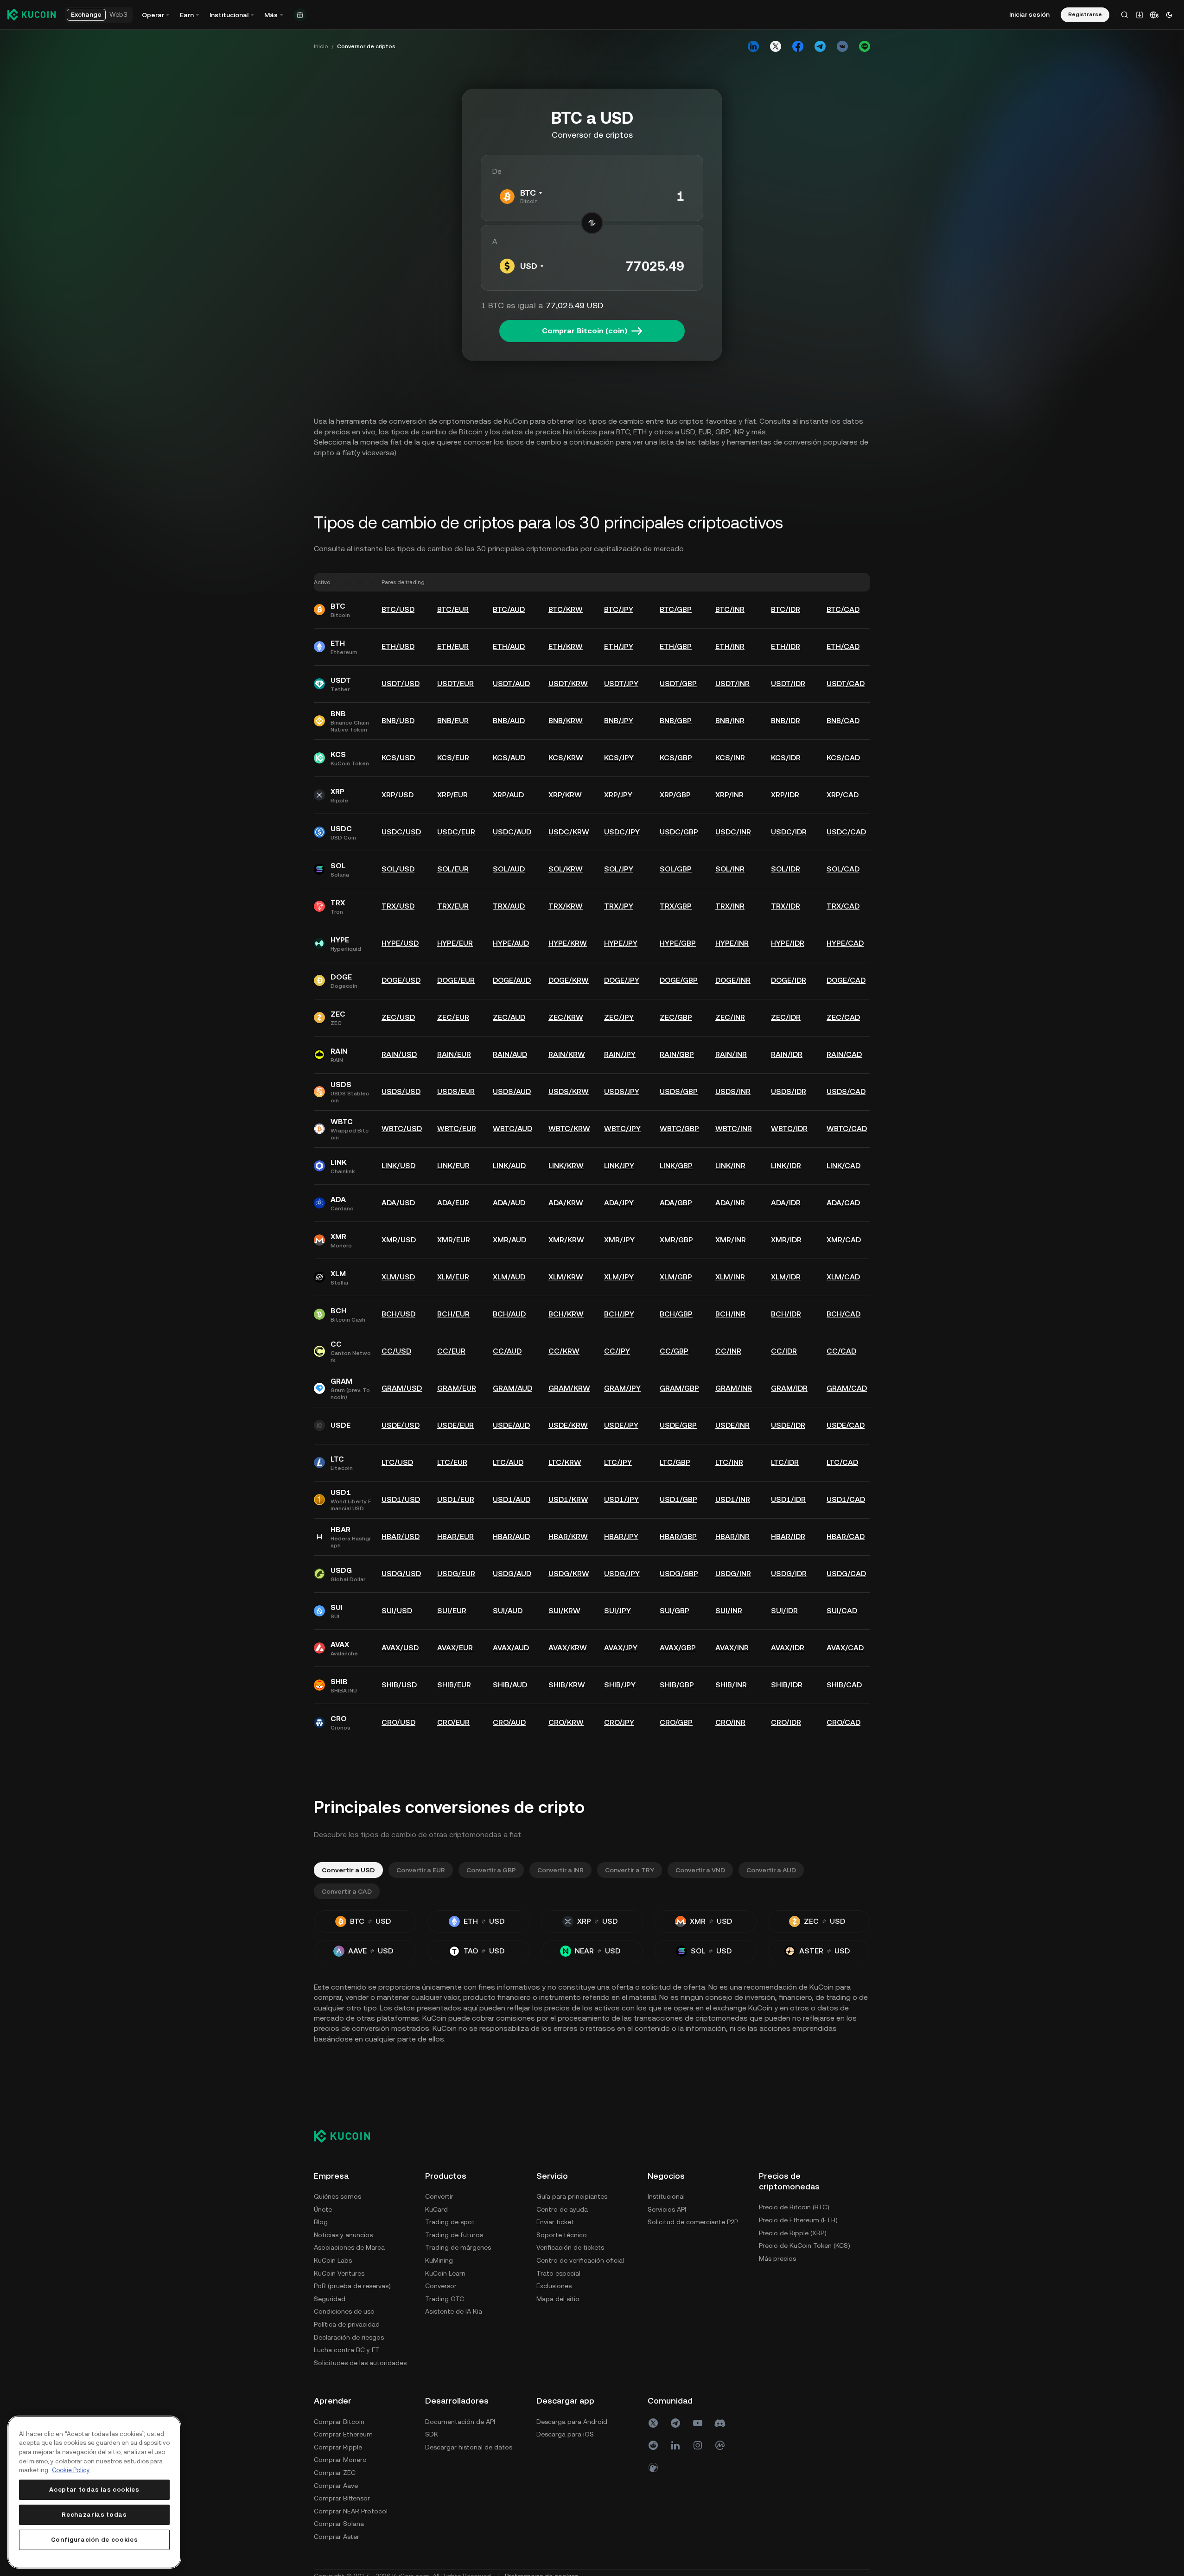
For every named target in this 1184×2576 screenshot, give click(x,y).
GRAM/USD (402, 1388)
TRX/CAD (843, 906)
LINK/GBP (676, 1166)
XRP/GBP (675, 795)
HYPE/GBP (678, 943)
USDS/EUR (456, 1091)
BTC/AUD (509, 609)
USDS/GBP (679, 1091)
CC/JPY (617, 1351)
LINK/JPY (619, 1166)
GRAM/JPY (622, 1388)
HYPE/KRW (568, 943)
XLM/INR (730, 1277)
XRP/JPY (618, 795)
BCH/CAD (843, 1314)
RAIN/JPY (620, 1054)
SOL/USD (398, 869)
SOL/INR (730, 869)
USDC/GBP (679, 832)
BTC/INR (730, 609)
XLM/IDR (786, 1277)
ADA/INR (730, 1203)
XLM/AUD (509, 1277)
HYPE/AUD (511, 943)
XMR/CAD (844, 1240)
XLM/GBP (676, 1277)
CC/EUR (451, 1351)
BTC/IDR (786, 609)
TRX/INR (730, 906)
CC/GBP (674, 1351)
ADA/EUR (453, 1203)
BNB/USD (398, 721)
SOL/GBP (676, 869)
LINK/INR (730, 1166)
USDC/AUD (512, 832)
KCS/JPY (619, 758)
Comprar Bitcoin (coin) (585, 331)
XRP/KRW (565, 795)
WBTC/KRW (569, 1129)
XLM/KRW (566, 1277)
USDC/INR (733, 832)
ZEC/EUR (453, 1017)
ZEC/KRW (566, 1017)
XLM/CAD (843, 1277)
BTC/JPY (619, 609)
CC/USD (396, 1351)
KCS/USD (398, 758)
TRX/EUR (453, 906)
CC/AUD (507, 1351)
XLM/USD (398, 1277)
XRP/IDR (785, 795)
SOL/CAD (843, 869)
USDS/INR (733, 1091)
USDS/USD (401, 1091)
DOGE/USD (401, 980)
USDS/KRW (569, 1091)
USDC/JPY (622, 832)
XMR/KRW (566, 1240)
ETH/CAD (843, 646)
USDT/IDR (788, 684)
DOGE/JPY (622, 980)
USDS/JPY (622, 1091)
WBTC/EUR (457, 1129)
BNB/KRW (566, 721)
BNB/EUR (453, 721)
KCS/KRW (566, 758)
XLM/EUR (453, 1277)
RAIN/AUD (510, 1054)
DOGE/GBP (679, 980)
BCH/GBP (676, 1314)
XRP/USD (398, 795)
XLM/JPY (619, 1277)
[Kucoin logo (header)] (32, 14)
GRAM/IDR (789, 1388)
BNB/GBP (676, 721)
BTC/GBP (676, 609)
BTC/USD (398, 609)
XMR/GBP (676, 1240)
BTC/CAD (843, 609)
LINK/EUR (453, 1166)
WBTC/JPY (622, 1129)
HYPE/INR (732, 943)
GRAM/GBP (679, 1388)
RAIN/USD (399, 1054)
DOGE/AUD (512, 980)
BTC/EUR (453, 609)
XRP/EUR (452, 795)
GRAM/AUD (512, 1388)
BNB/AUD (509, 721)
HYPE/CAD (845, 943)
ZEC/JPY (619, 1017)
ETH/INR (730, 646)
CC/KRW (564, 1351)
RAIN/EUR (454, 1054)
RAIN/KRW (567, 1054)
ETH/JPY (619, 646)
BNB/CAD (843, 721)
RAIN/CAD (844, 1054)
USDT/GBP (678, 684)
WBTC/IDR (789, 1129)
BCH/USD (398, 1314)
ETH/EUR (453, 646)
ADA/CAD (843, 1203)
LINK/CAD (843, 1166)
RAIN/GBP (677, 1054)
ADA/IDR (786, 1203)
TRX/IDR (786, 906)
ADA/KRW (566, 1203)
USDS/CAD (846, 1091)
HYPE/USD (400, 943)
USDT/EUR (455, 684)
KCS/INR (730, 758)
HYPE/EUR (455, 943)
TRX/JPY (619, 906)
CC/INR (728, 1351)
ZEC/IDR (786, 1017)
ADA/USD (398, 1203)
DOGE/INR (733, 980)
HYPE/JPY (621, 943)
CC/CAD (841, 1351)
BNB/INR (730, 721)
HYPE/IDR (788, 943)
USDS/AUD (512, 1091)
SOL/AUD (509, 869)
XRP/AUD (508, 795)
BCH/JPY (619, 1314)
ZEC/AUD (509, 1017)
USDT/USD (401, 684)
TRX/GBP (676, 906)
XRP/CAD (843, 795)
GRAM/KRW (569, 1388)
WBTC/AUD (512, 1129)
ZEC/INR (730, 1017)
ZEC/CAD (843, 1017)
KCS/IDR (786, 758)
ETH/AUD (509, 646)
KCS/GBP (676, 758)
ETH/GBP (676, 646)
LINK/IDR (786, 1166)
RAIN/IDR (787, 1054)
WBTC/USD (402, 1129)
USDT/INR (732, 684)
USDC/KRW (569, 832)
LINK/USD (398, 1166)
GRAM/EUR (457, 1388)
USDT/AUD (511, 684)
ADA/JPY (619, 1203)
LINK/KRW (566, 1166)
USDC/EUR (456, 832)
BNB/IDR (786, 721)
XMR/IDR (786, 1240)
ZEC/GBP (676, 1017)
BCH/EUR (453, 1314)
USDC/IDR (789, 832)
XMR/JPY (619, 1240)
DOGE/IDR (789, 980)
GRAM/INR (734, 1388)
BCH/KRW (566, 1314)
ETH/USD (398, 646)
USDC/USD (401, 832)
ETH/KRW (566, 646)
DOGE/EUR (456, 980)
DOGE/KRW (569, 980)
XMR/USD (399, 1240)
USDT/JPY (621, 684)
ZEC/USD (398, 1017)
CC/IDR (784, 1351)
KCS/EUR (453, 758)
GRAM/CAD (847, 1388)
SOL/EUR (453, 869)
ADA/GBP (676, 1203)
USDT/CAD (846, 684)
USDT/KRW (568, 684)
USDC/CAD (846, 832)
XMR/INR (731, 1240)
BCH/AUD (509, 1314)
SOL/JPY (619, 869)
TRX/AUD (509, 906)
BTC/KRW (566, 609)
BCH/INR (730, 1314)
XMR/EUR (454, 1240)
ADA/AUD (509, 1203)
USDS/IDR (789, 1091)
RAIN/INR (731, 1054)
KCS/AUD (509, 758)
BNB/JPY (619, 721)
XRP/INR (729, 795)
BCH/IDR (786, 1314)
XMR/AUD (509, 1240)
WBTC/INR (734, 1129)
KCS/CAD (843, 758)
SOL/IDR (786, 869)
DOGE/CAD (846, 980)
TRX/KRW (566, 906)
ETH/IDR (786, 646)
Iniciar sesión (1029, 14)
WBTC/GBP (679, 1129)
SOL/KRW (566, 869)
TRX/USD (398, 906)
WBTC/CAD (847, 1129)
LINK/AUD (509, 1166)
